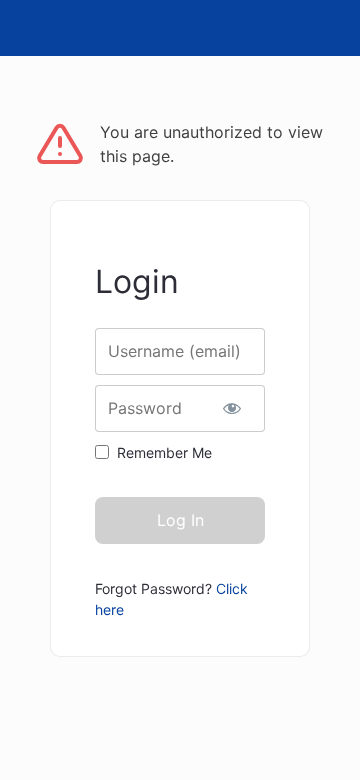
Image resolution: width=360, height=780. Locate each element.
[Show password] (232, 408)
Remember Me (164, 452)
